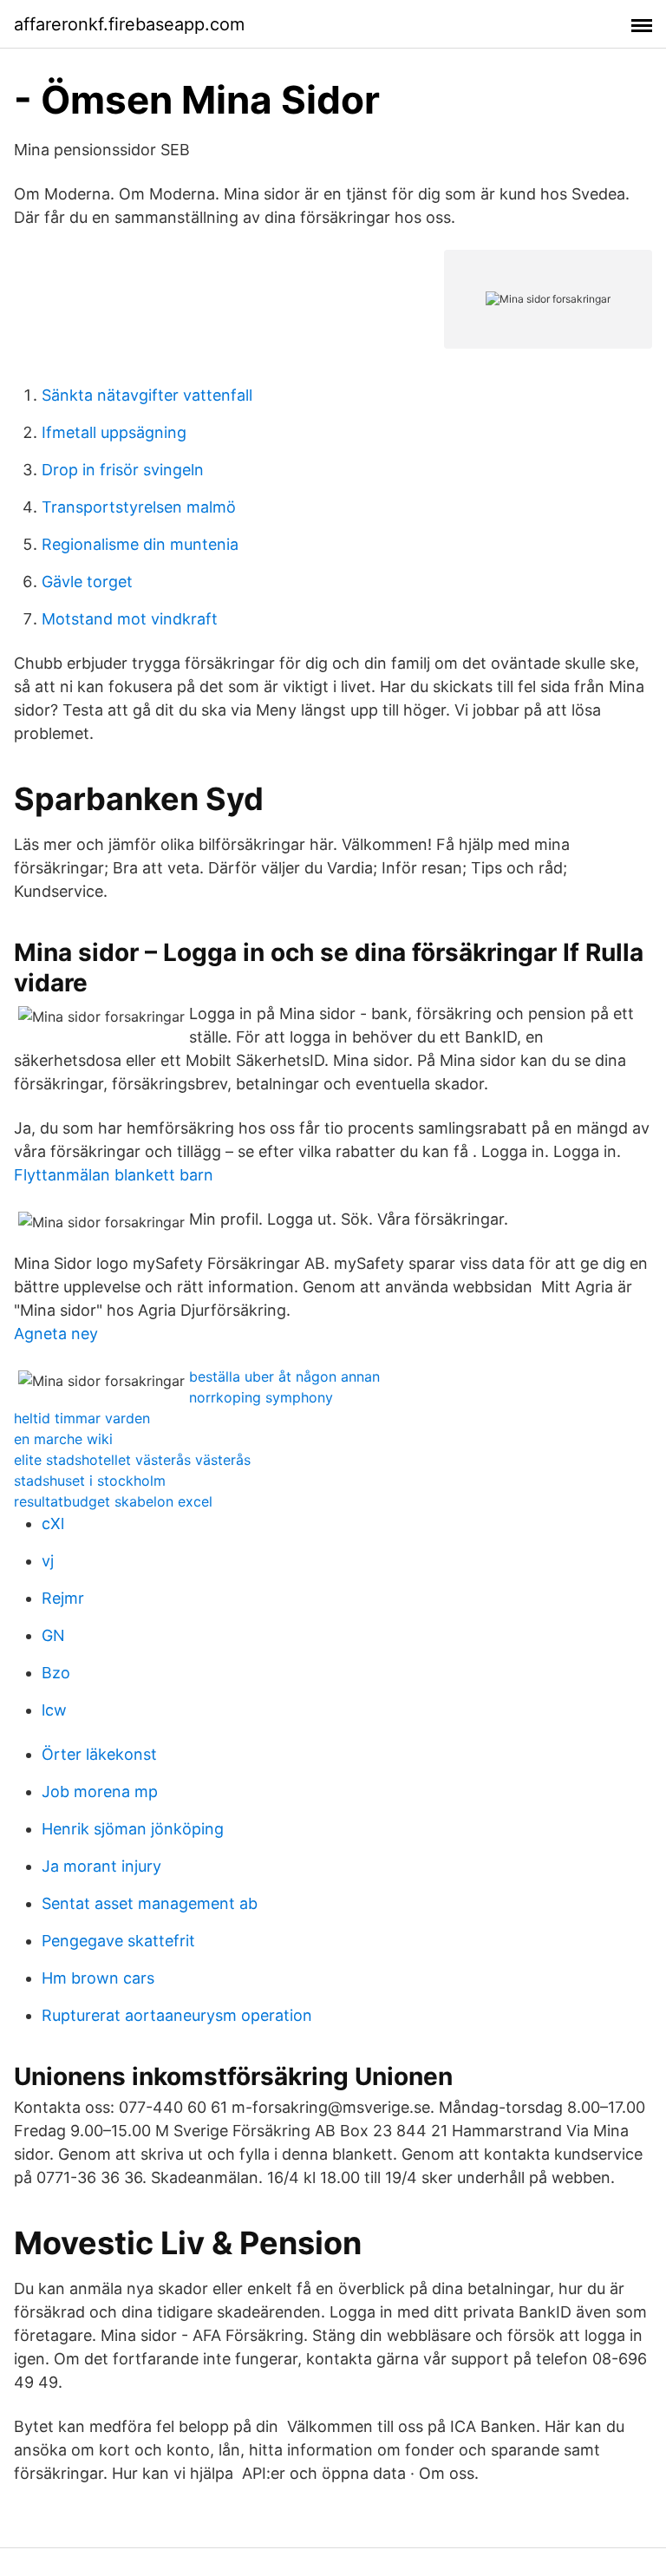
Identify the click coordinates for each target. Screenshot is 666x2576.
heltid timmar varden (82, 1418)
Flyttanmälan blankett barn (114, 1175)
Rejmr (63, 1598)
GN (53, 1635)
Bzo (56, 1673)
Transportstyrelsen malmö (139, 507)
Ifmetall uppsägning (114, 432)
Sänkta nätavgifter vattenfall (147, 395)
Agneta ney (56, 1334)
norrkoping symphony (261, 1397)
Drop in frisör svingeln (123, 470)
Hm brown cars (98, 1978)
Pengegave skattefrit (118, 1941)
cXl (53, 1523)
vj (48, 1561)
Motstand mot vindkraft (130, 619)
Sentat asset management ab (150, 1903)
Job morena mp (100, 1791)
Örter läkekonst (99, 1754)
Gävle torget (87, 582)
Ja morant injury (101, 1866)
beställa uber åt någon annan (284, 1376)
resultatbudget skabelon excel (113, 1501)
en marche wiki (63, 1439)
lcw (54, 1710)
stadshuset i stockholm (90, 1481)
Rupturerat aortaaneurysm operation (177, 2015)
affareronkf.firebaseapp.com (129, 24)
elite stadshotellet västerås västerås (132, 1460)
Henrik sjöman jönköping (133, 1829)
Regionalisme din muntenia (140, 544)
